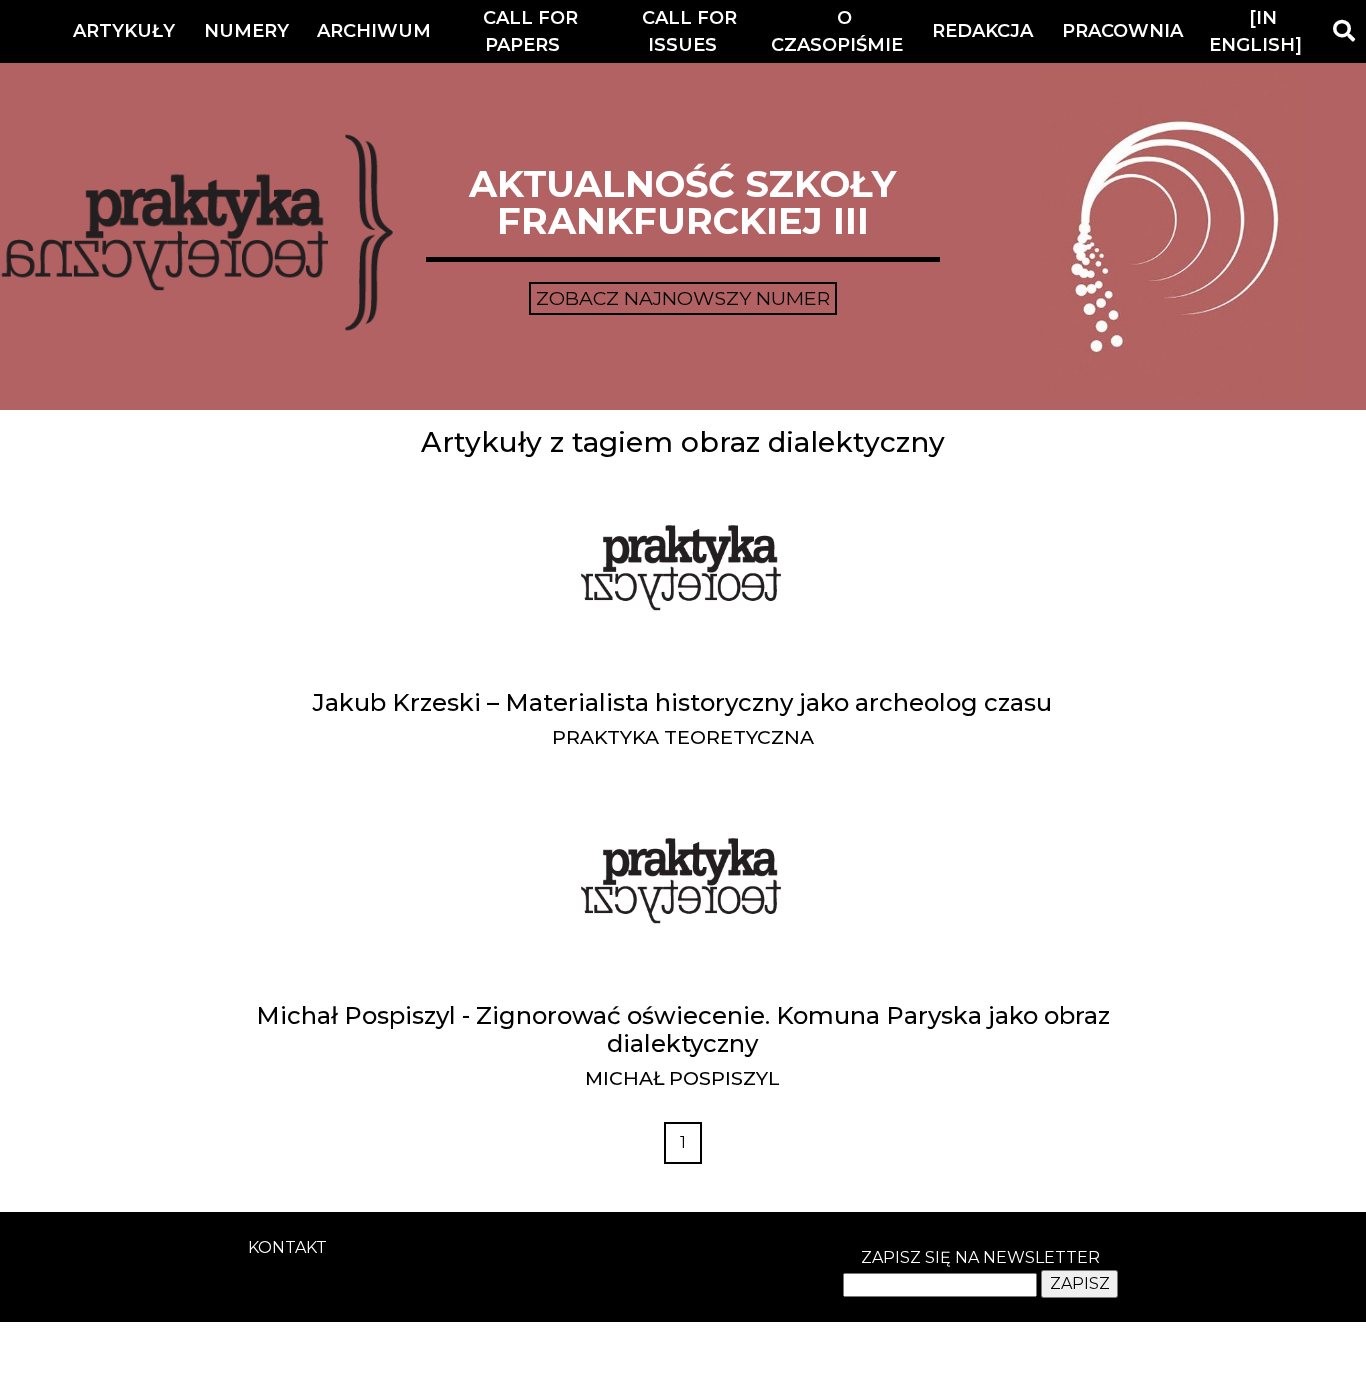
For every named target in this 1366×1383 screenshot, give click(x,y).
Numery (246, 31)
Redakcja (982, 31)
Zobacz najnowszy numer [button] (683, 298)
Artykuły (124, 31)
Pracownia (1122, 31)
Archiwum (374, 31)
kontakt (287, 1247)
